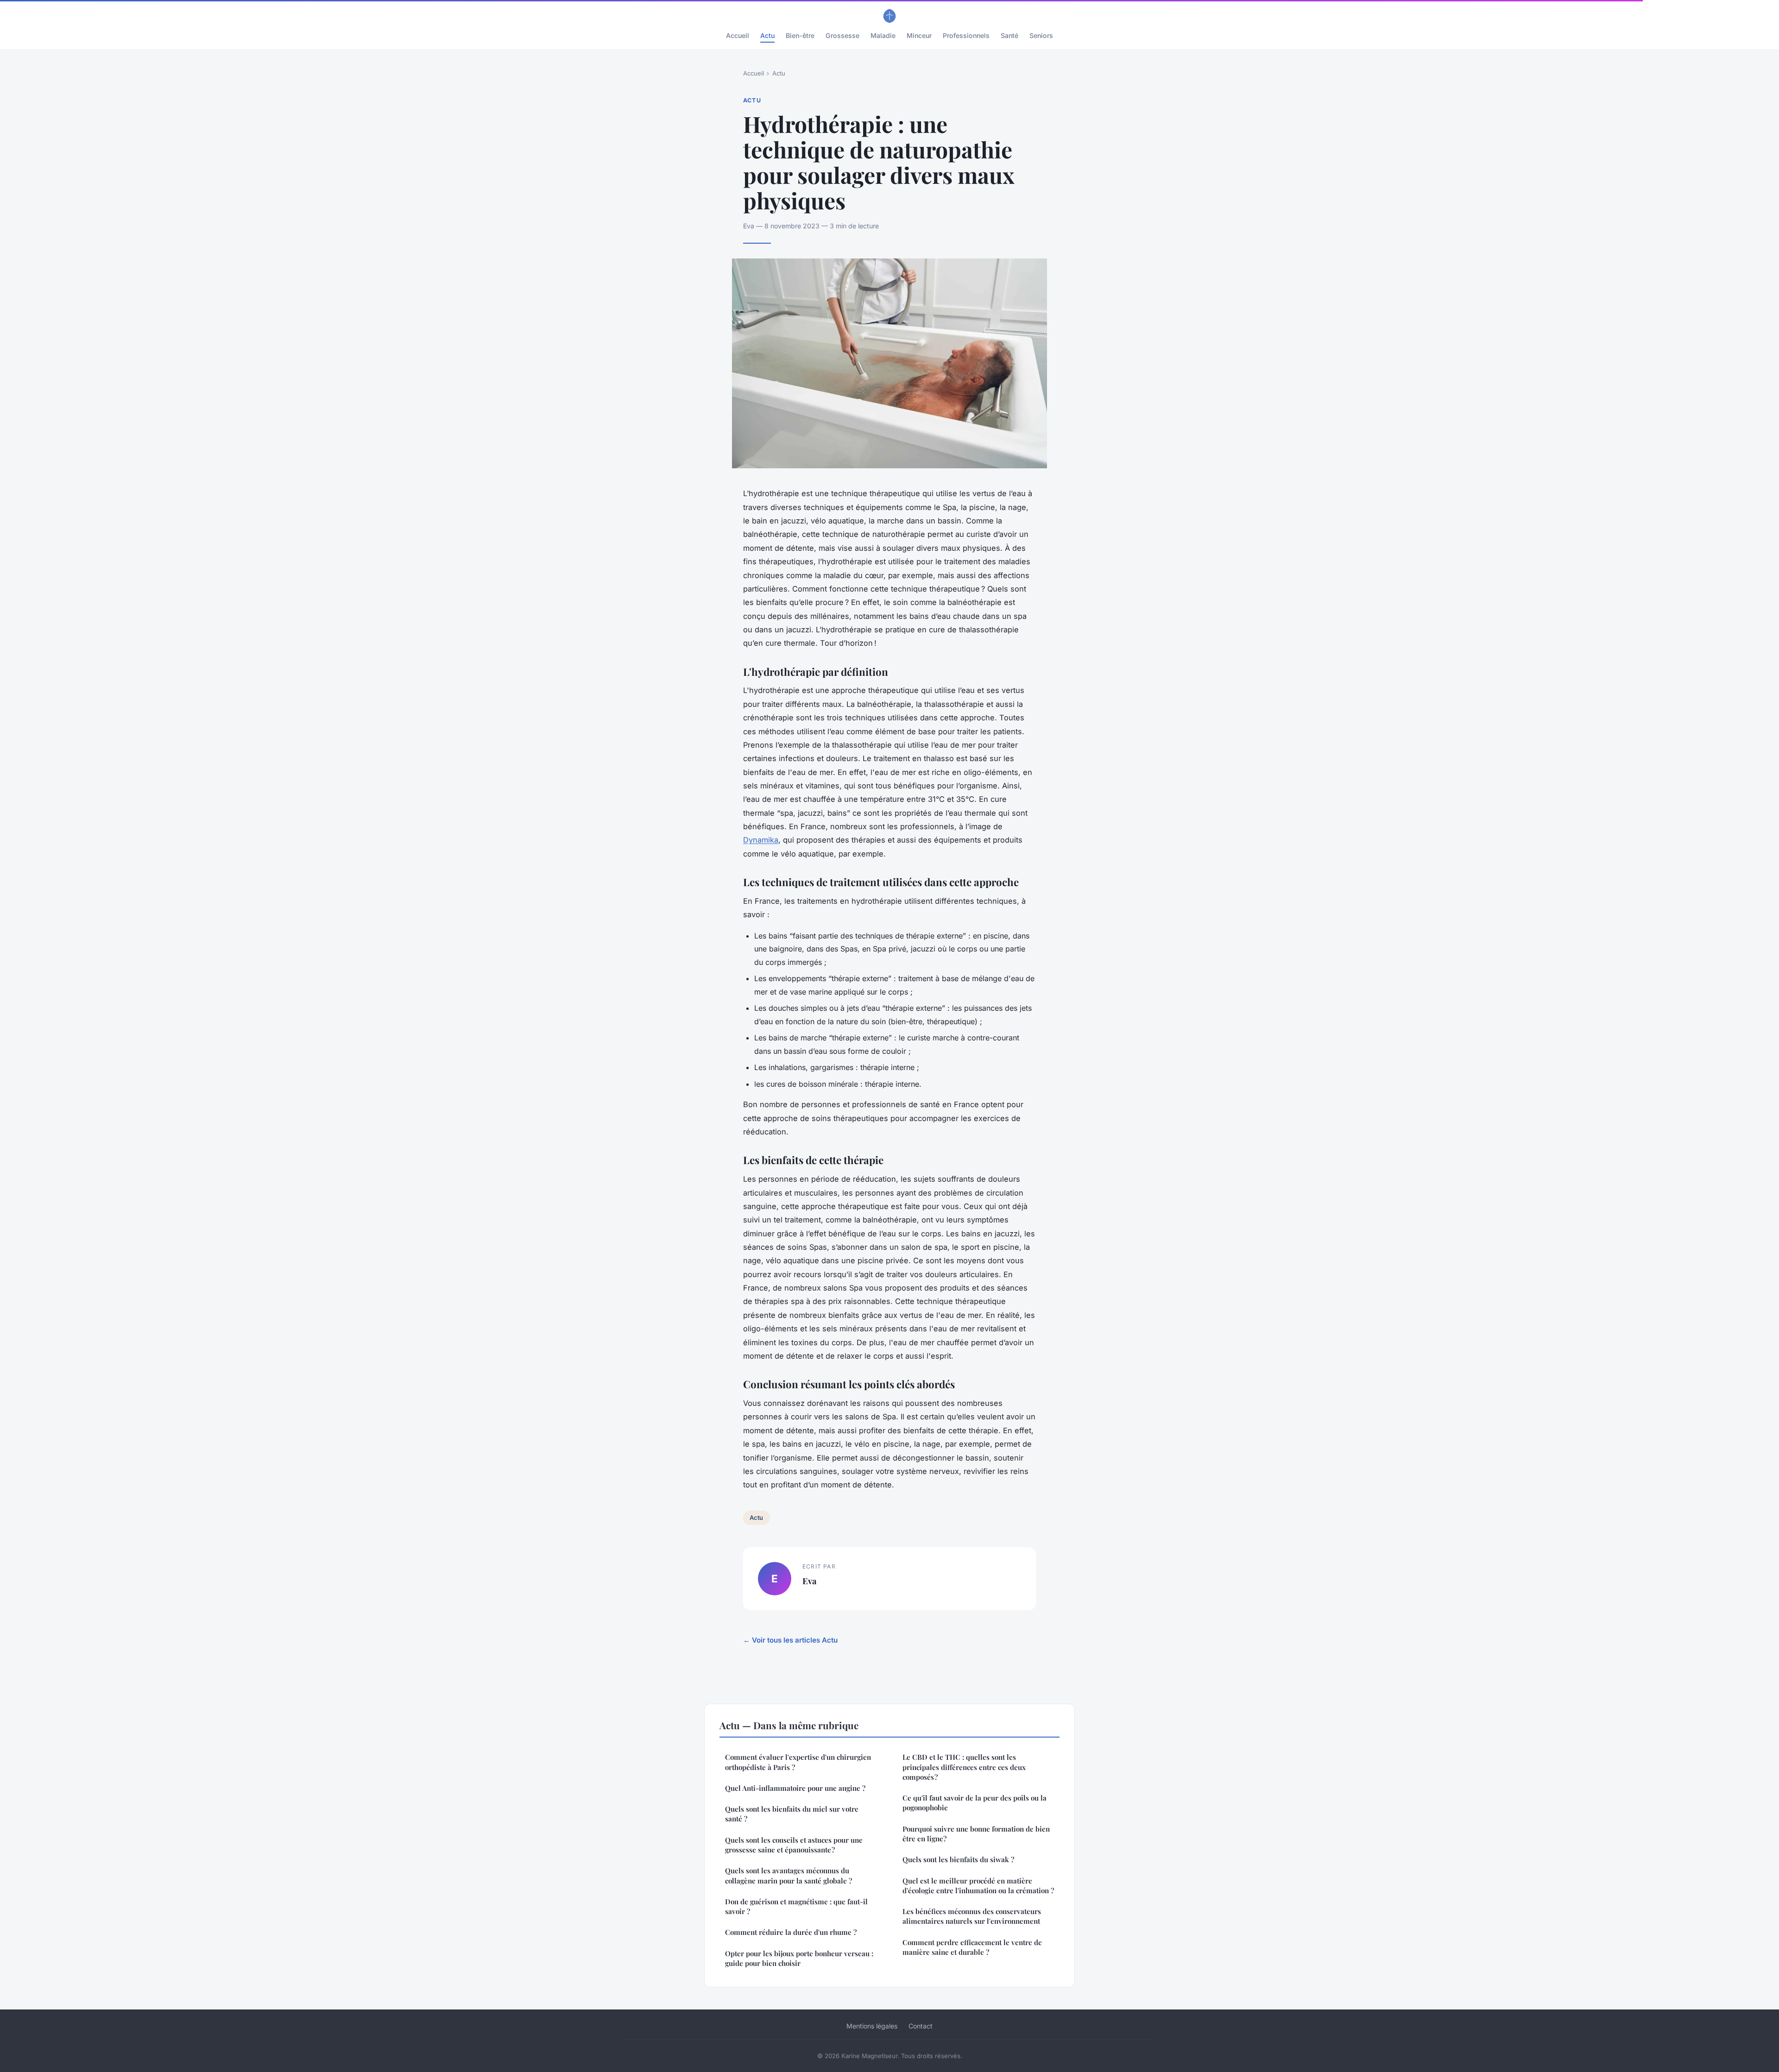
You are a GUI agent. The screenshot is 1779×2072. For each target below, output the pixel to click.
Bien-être (800, 35)
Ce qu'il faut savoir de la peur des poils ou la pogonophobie (975, 1803)
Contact (921, 2026)
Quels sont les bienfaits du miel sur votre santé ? (792, 1814)
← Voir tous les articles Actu (790, 1640)
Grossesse (842, 35)
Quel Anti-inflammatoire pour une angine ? (795, 1788)
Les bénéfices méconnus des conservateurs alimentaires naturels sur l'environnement (972, 1916)
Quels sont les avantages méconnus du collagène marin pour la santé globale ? (789, 1875)
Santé (1009, 35)
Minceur (919, 35)
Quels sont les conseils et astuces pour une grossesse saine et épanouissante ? (794, 1845)
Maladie (883, 35)
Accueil (738, 35)
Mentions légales (872, 2026)
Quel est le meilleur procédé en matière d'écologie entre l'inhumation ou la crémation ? (978, 1886)
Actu (767, 35)
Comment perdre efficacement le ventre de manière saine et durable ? (972, 1947)
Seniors (1041, 35)
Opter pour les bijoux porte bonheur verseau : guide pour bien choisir (799, 1958)
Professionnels (966, 35)
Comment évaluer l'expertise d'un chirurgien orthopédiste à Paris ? (798, 1762)
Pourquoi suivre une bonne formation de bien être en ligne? (976, 1834)
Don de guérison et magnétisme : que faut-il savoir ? (796, 1906)
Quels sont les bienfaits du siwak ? (958, 1859)
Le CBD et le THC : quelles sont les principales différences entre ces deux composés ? (964, 1767)
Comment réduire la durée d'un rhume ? (791, 1932)
